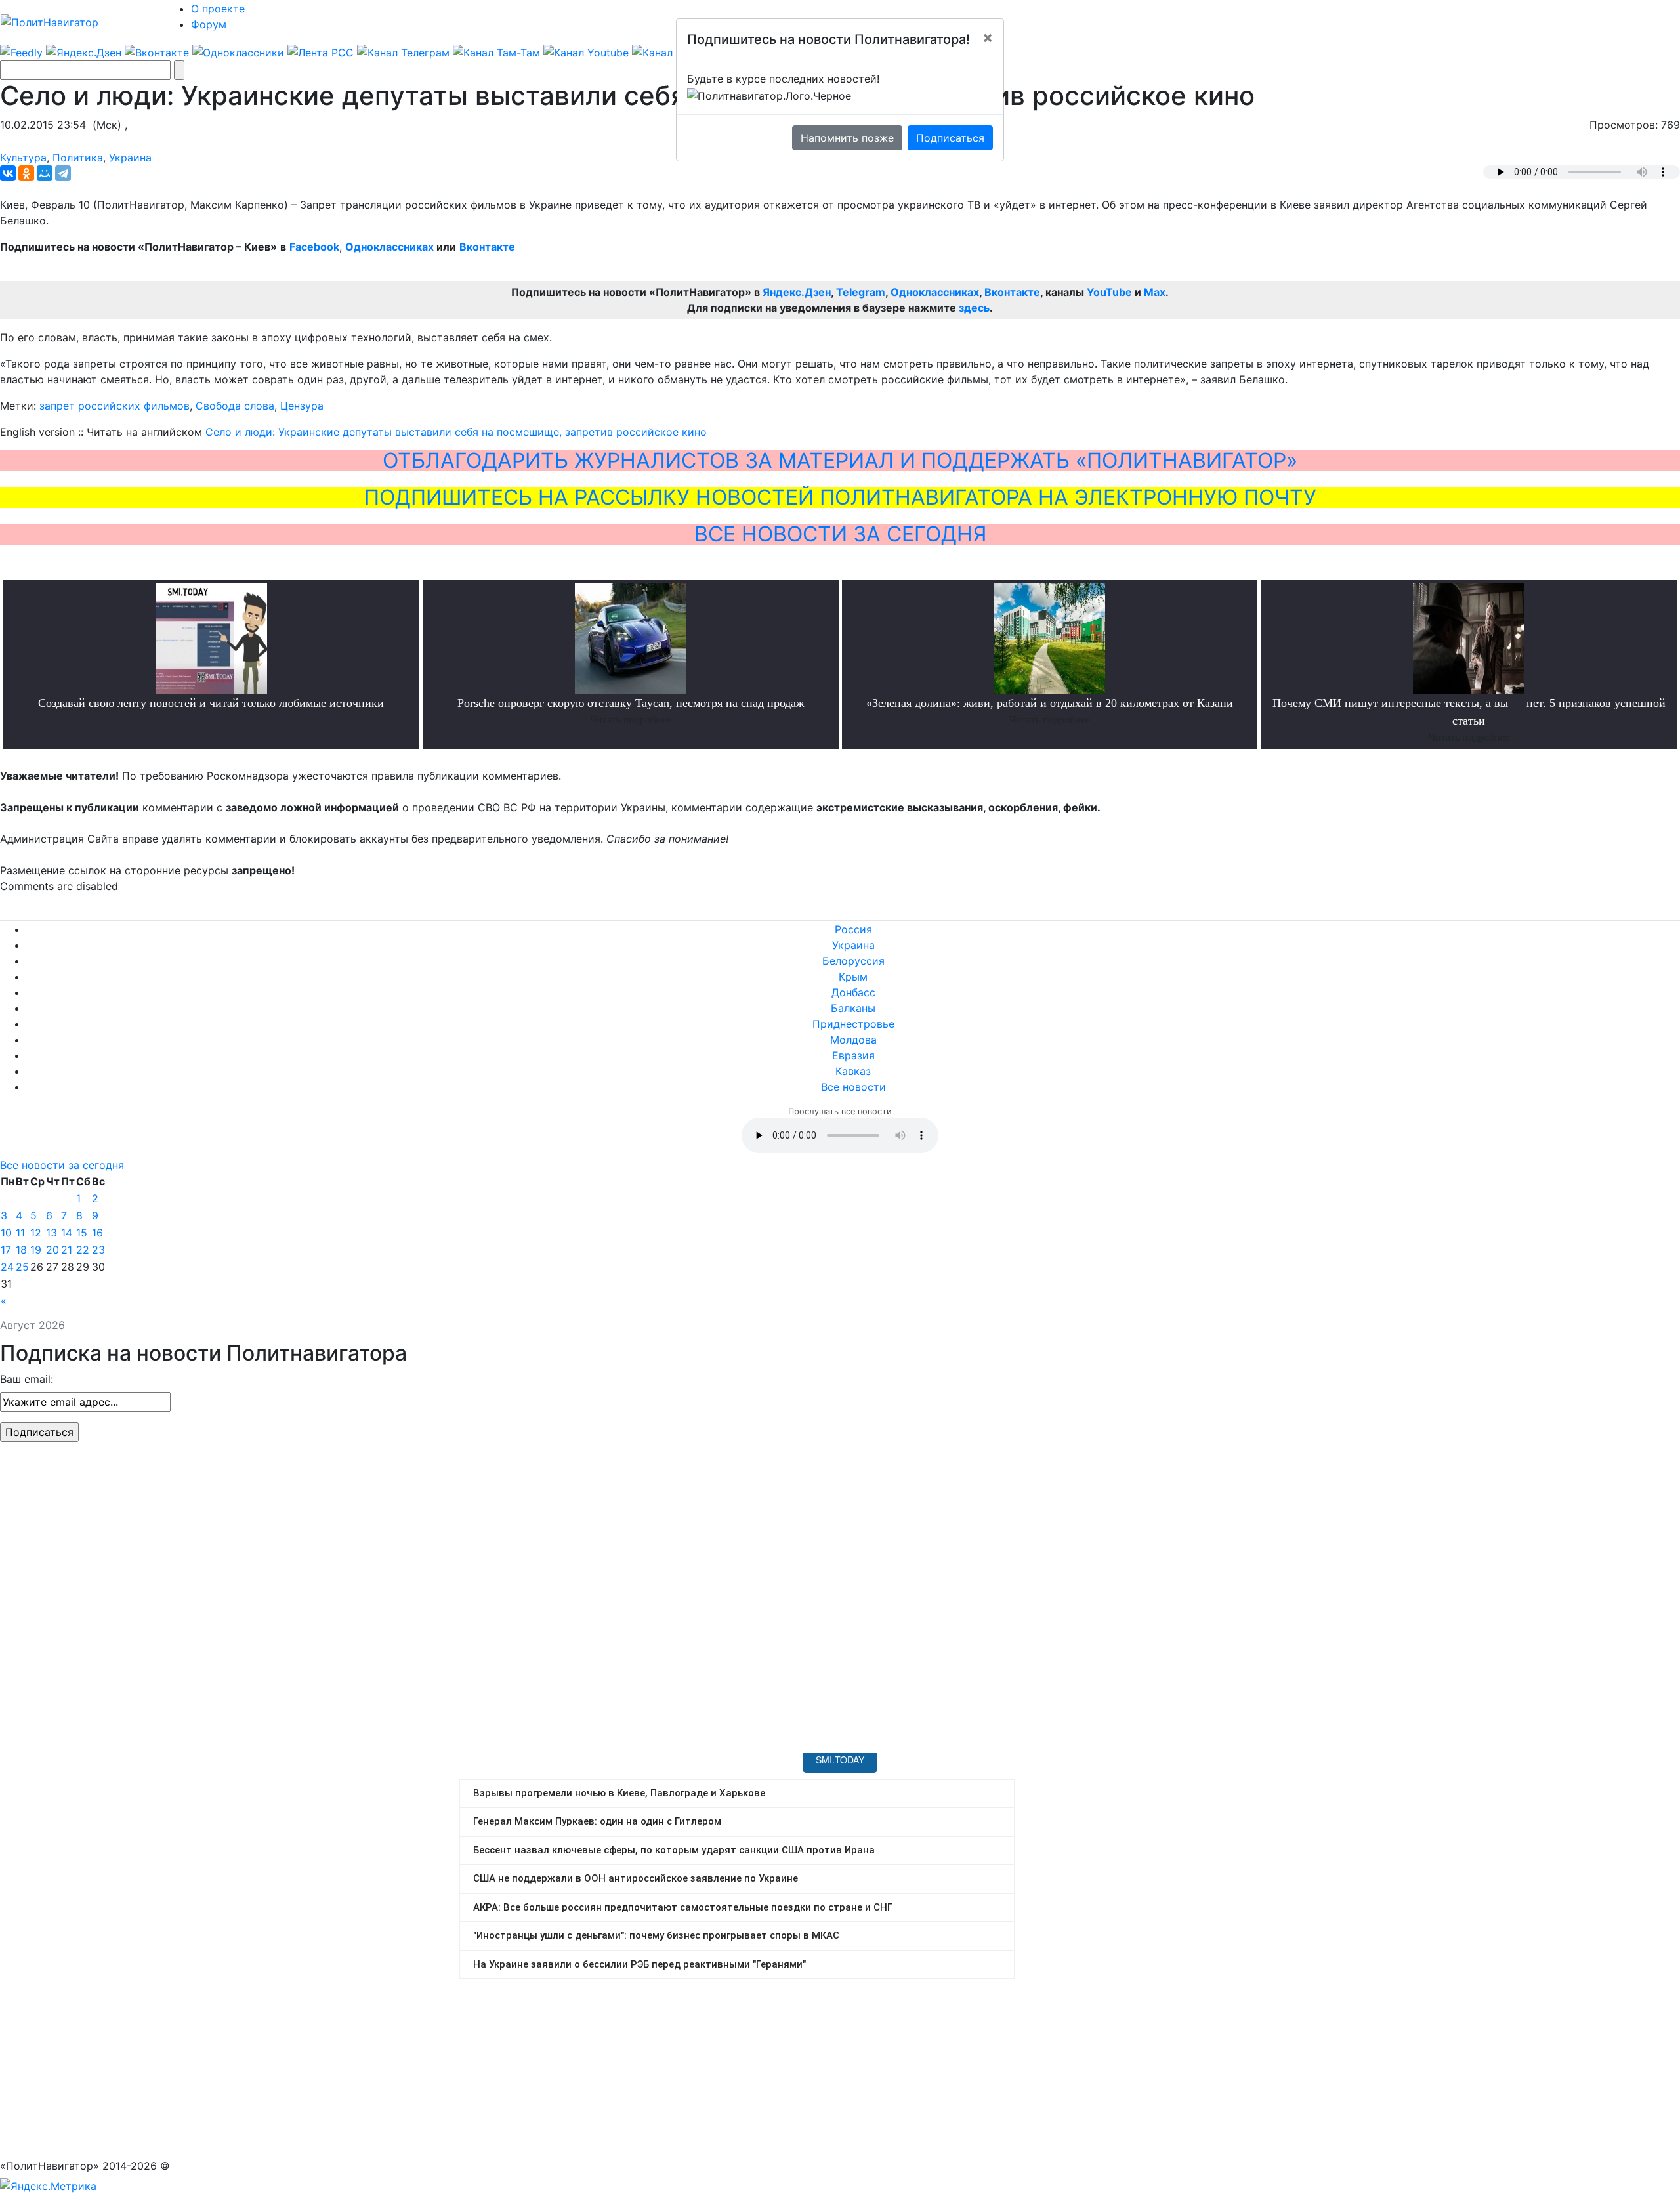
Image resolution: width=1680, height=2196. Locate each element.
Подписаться (950, 138)
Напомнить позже (847, 138)
